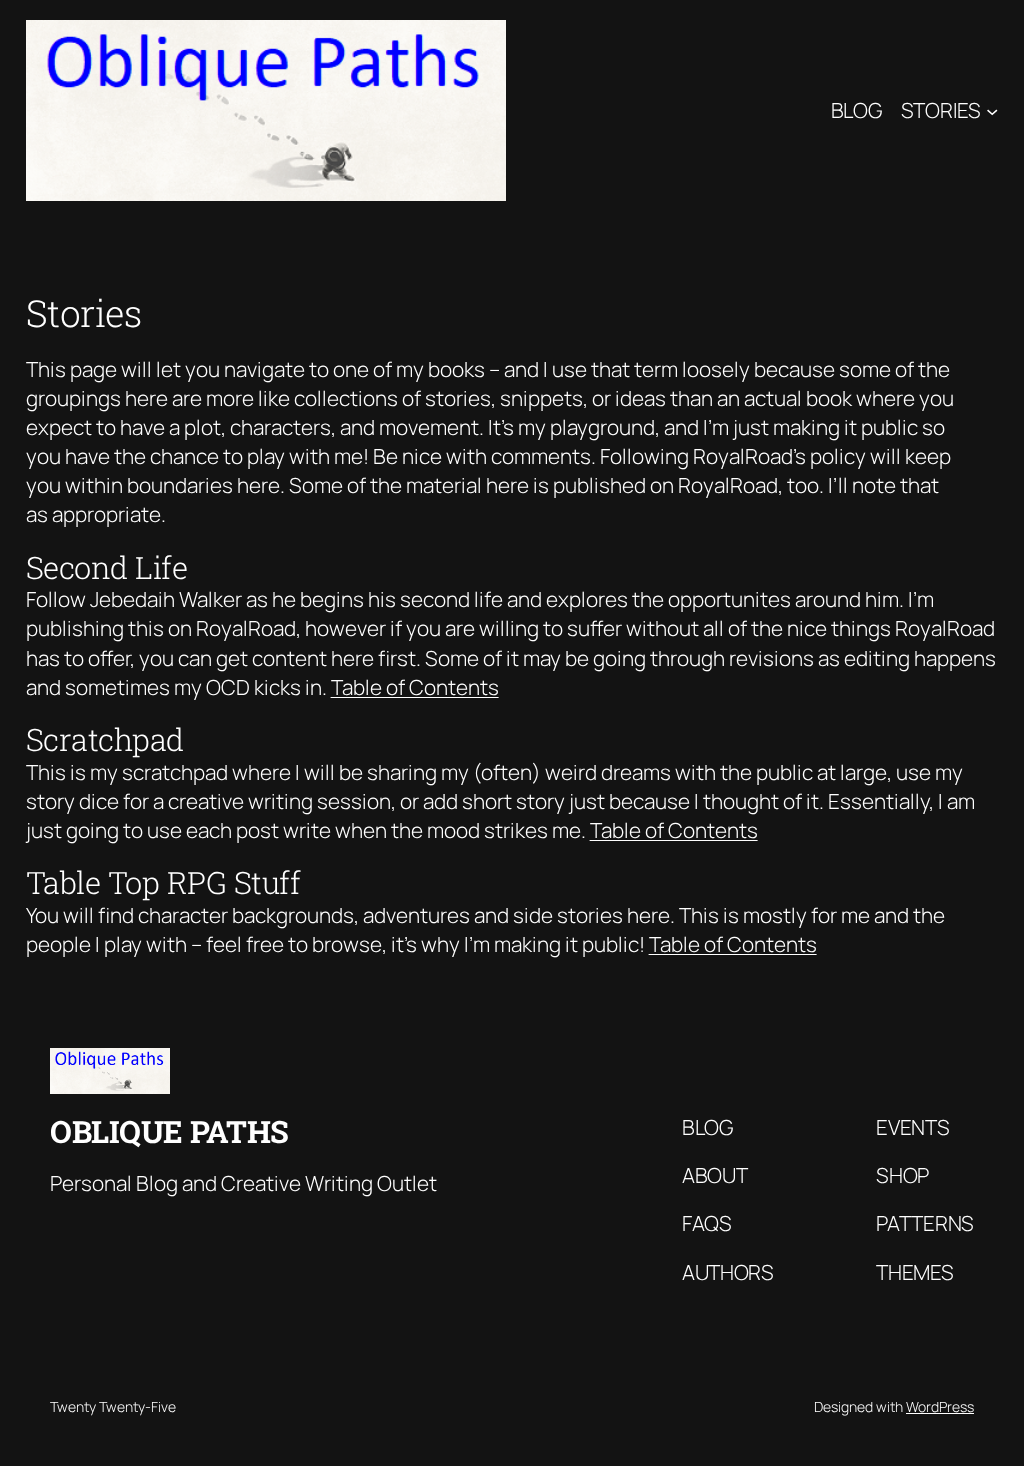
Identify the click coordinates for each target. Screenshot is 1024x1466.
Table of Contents (415, 687)
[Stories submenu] (992, 110)
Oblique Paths (169, 1131)
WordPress (940, 1406)
